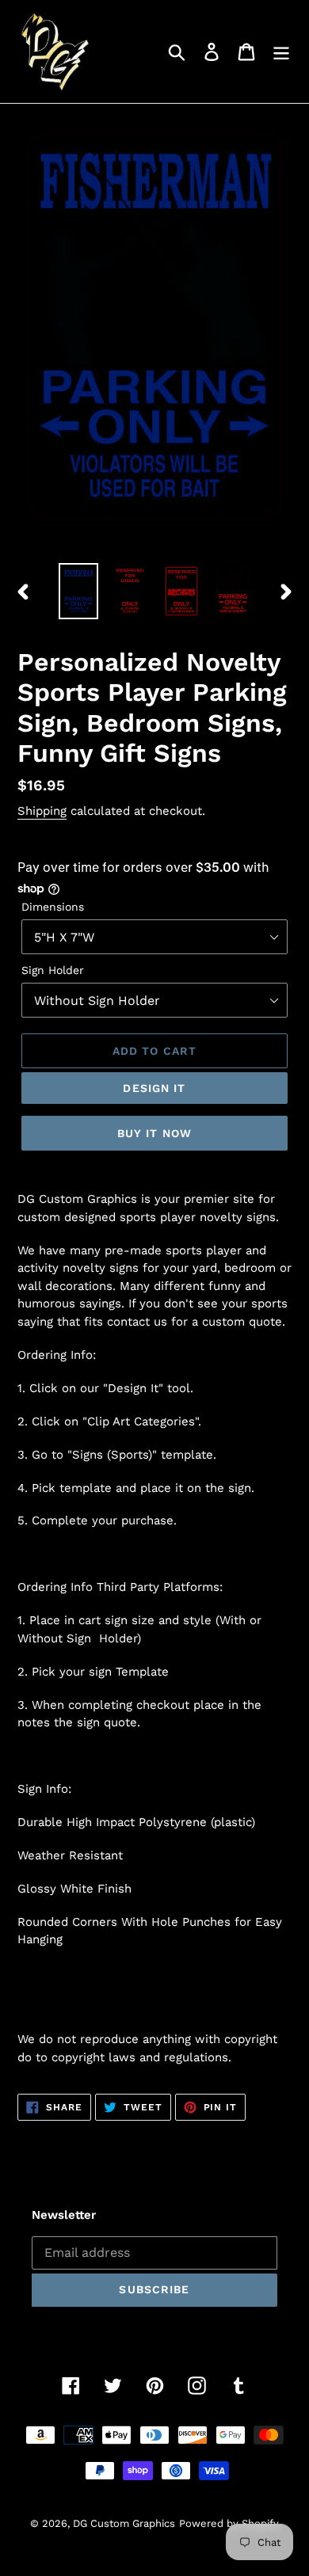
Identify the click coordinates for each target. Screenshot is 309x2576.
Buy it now (154, 1133)
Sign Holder (53, 970)
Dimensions (53, 907)
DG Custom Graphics (124, 2523)
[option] (79, 591)
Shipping (42, 811)
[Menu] (281, 52)
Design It (154, 1088)
